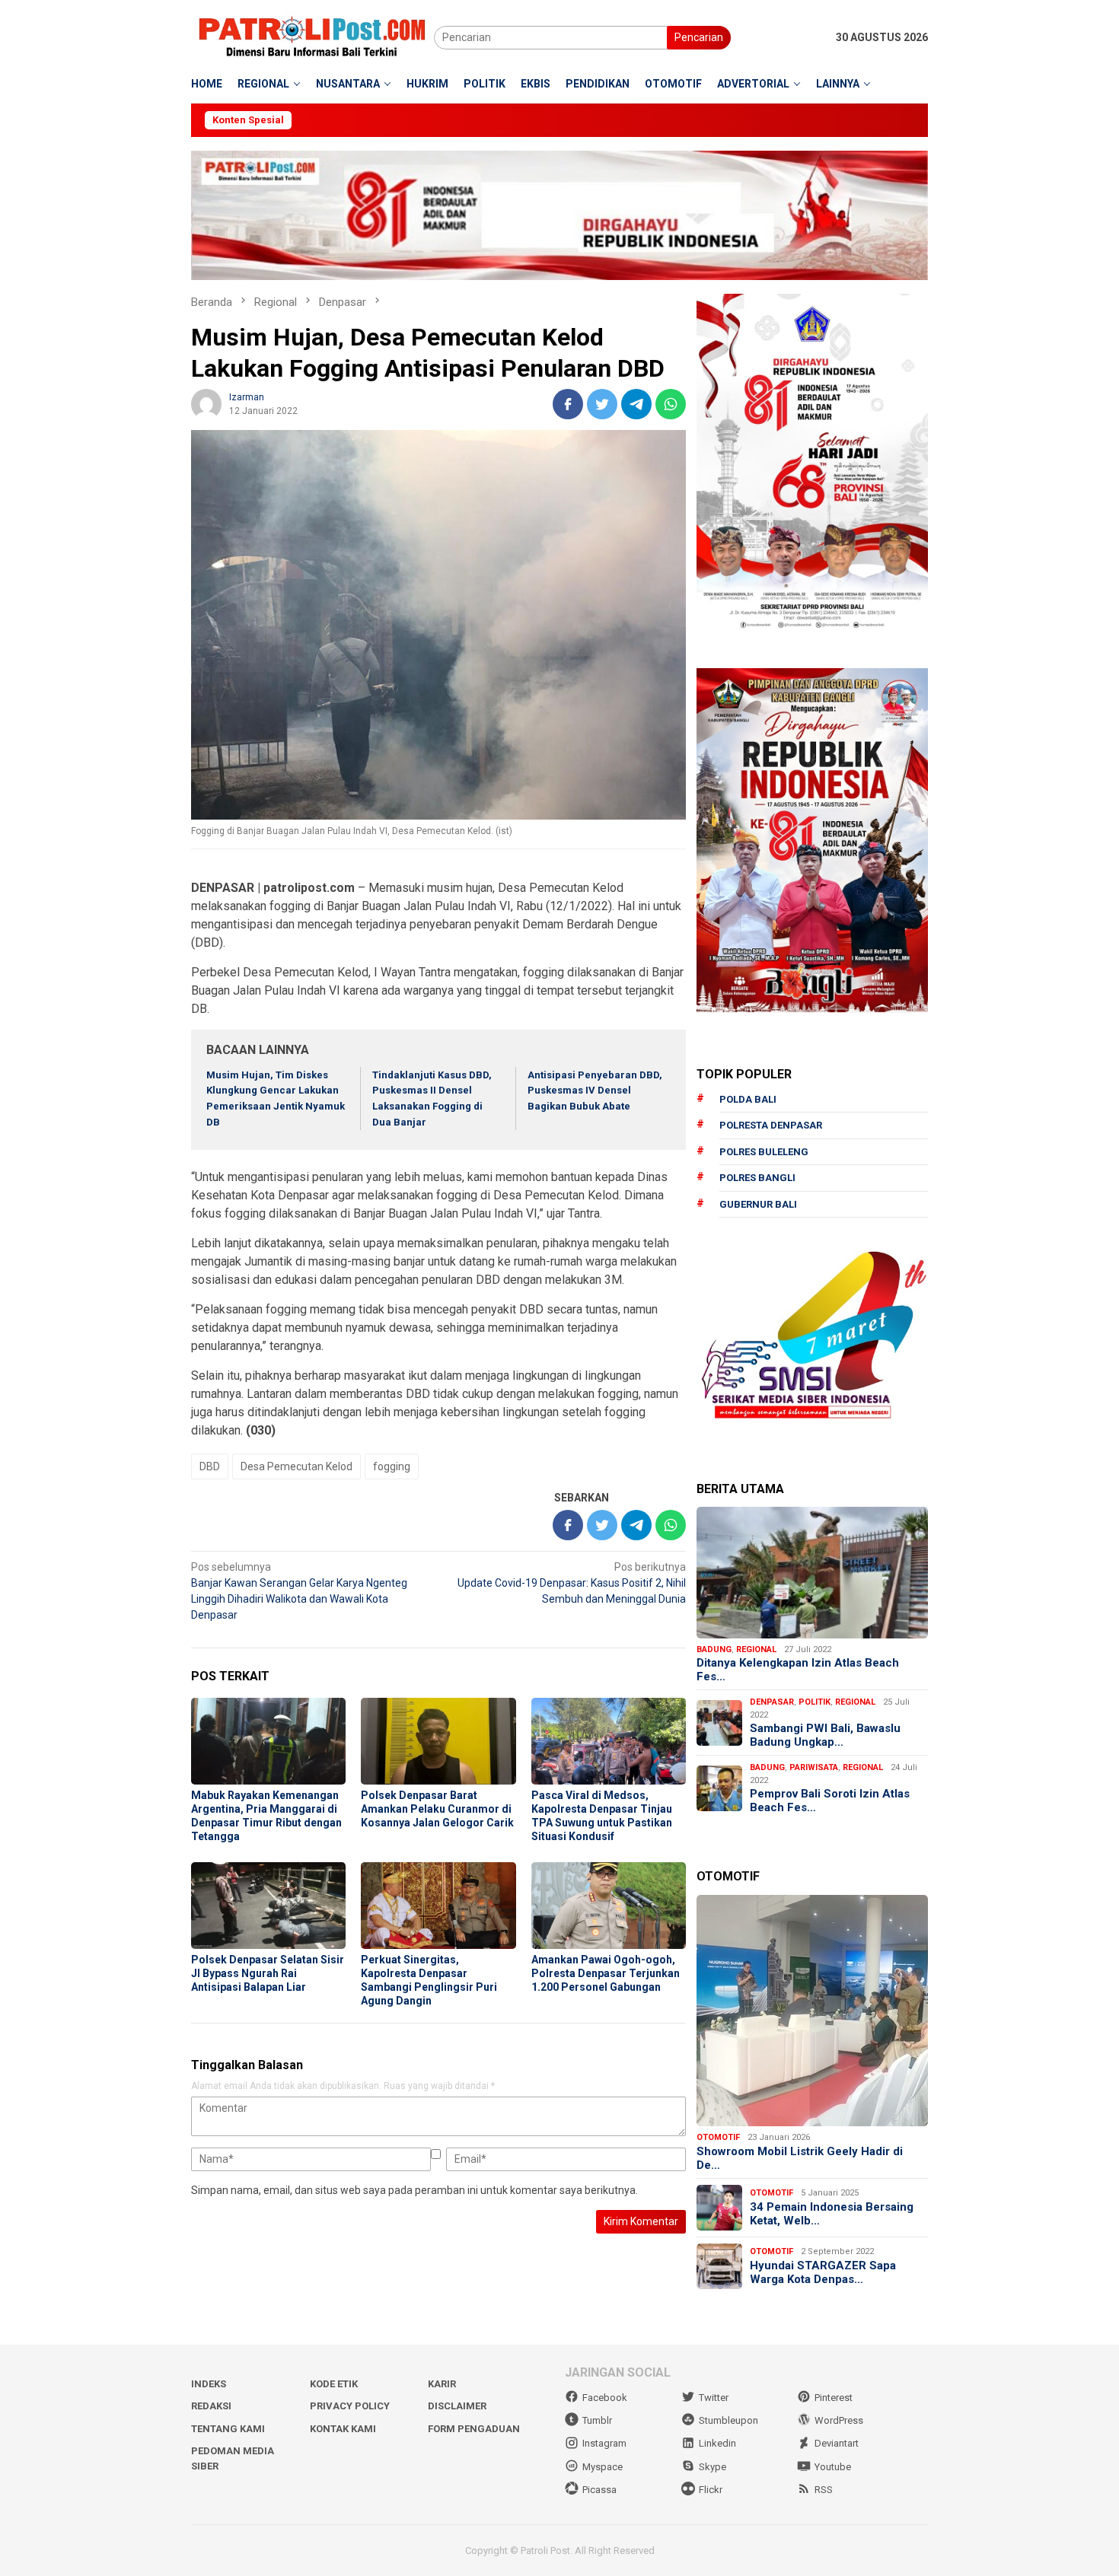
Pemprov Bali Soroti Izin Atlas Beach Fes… (830, 1801)
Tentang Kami (228, 2429)
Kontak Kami (343, 2429)
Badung (714, 1649)
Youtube (833, 2467)
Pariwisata (814, 1767)
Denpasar (772, 1702)
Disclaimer (457, 2406)
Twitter (714, 2398)
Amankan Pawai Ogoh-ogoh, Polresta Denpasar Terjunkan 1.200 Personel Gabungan (606, 1973)
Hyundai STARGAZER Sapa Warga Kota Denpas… (823, 2272)
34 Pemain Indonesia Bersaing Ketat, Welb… (832, 2214)
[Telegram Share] (636, 404)
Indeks (209, 2384)
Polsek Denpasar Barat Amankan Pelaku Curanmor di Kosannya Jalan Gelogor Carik (437, 1809)
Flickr (711, 2490)
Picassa (599, 2490)
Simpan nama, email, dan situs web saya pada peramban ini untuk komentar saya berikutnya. (414, 2190)
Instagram (604, 2443)
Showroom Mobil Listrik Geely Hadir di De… (800, 2158)
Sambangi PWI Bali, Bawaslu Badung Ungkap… (825, 1735)
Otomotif (718, 2137)
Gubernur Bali (758, 1204)
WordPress (839, 2420)
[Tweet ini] (602, 404)
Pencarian (699, 37)
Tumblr (597, 2420)
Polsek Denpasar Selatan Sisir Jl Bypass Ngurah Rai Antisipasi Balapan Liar (268, 1973)
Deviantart (837, 2443)
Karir (442, 2384)
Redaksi (211, 2406)
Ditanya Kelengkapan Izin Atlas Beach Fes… (798, 1670)
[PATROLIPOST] (312, 37)
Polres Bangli (757, 1178)
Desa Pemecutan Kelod (296, 1466)
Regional (756, 1649)
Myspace (603, 2467)
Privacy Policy (350, 2406)
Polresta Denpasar (771, 1125)
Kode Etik (334, 2384)
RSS (824, 2490)
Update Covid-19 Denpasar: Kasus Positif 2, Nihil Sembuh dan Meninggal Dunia (572, 1583)
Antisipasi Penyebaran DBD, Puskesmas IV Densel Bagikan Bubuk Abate (595, 1091)
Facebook (605, 2398)
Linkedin (717, 2443)
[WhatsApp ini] (671, 404)
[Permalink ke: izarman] (206, 403)
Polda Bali (748, 1099)
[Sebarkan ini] (568, 404)
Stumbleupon (728, 2420)
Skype (713, 2467)
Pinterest (834, 2398)
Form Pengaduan (474, 2429)
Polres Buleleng (764, 1152)
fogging (392, 1466)
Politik (815, 1702)
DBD (210, 1466)
